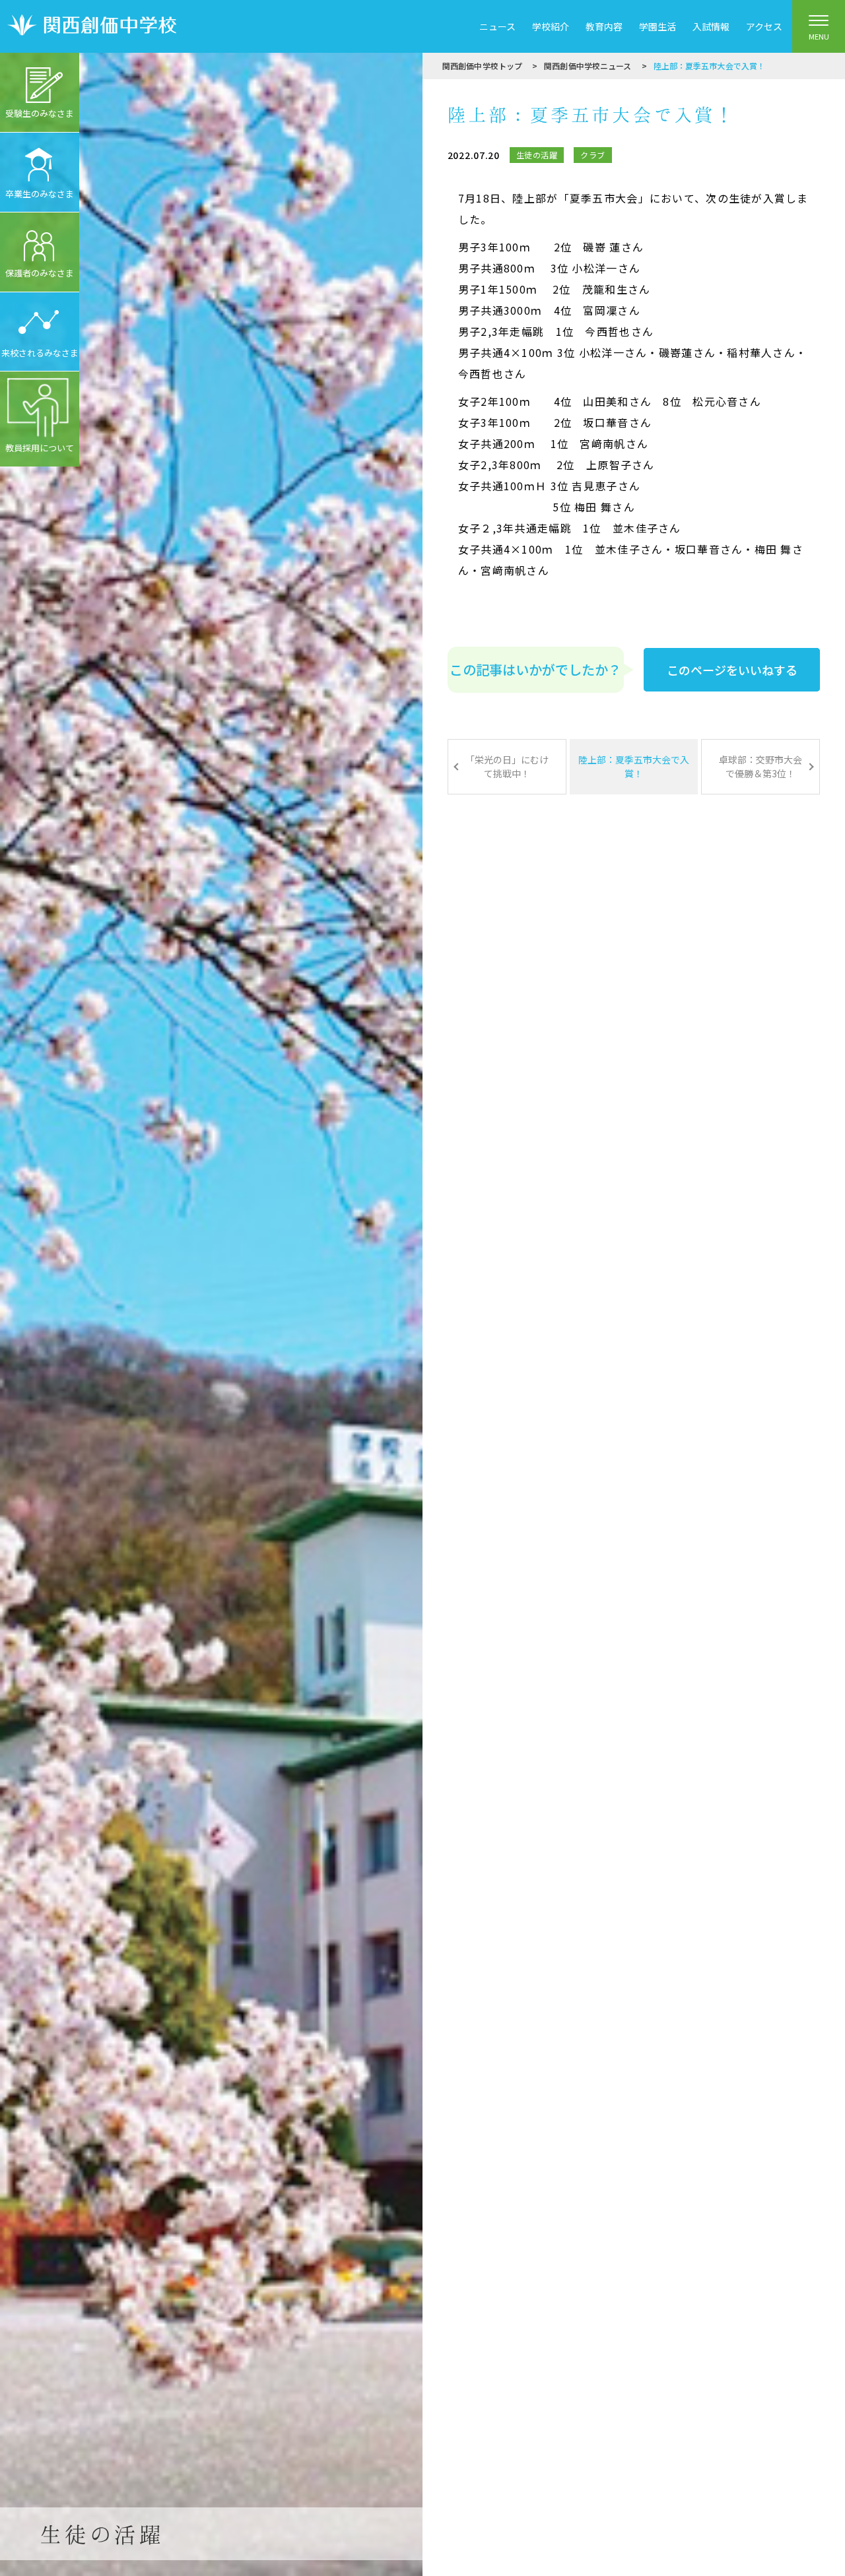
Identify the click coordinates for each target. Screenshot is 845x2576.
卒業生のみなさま (40, 194)
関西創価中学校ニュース (588, 66)
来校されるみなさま (40, 353)
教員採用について (40, 448)
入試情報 (711, 26)
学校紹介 (551, 26)
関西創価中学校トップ (482, 66)
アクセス (764, 26)
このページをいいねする (732, 670)
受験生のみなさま (40, 113)
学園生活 (658, 26)
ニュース (497, 26)
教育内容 (604, 26)
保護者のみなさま (40, 273)
